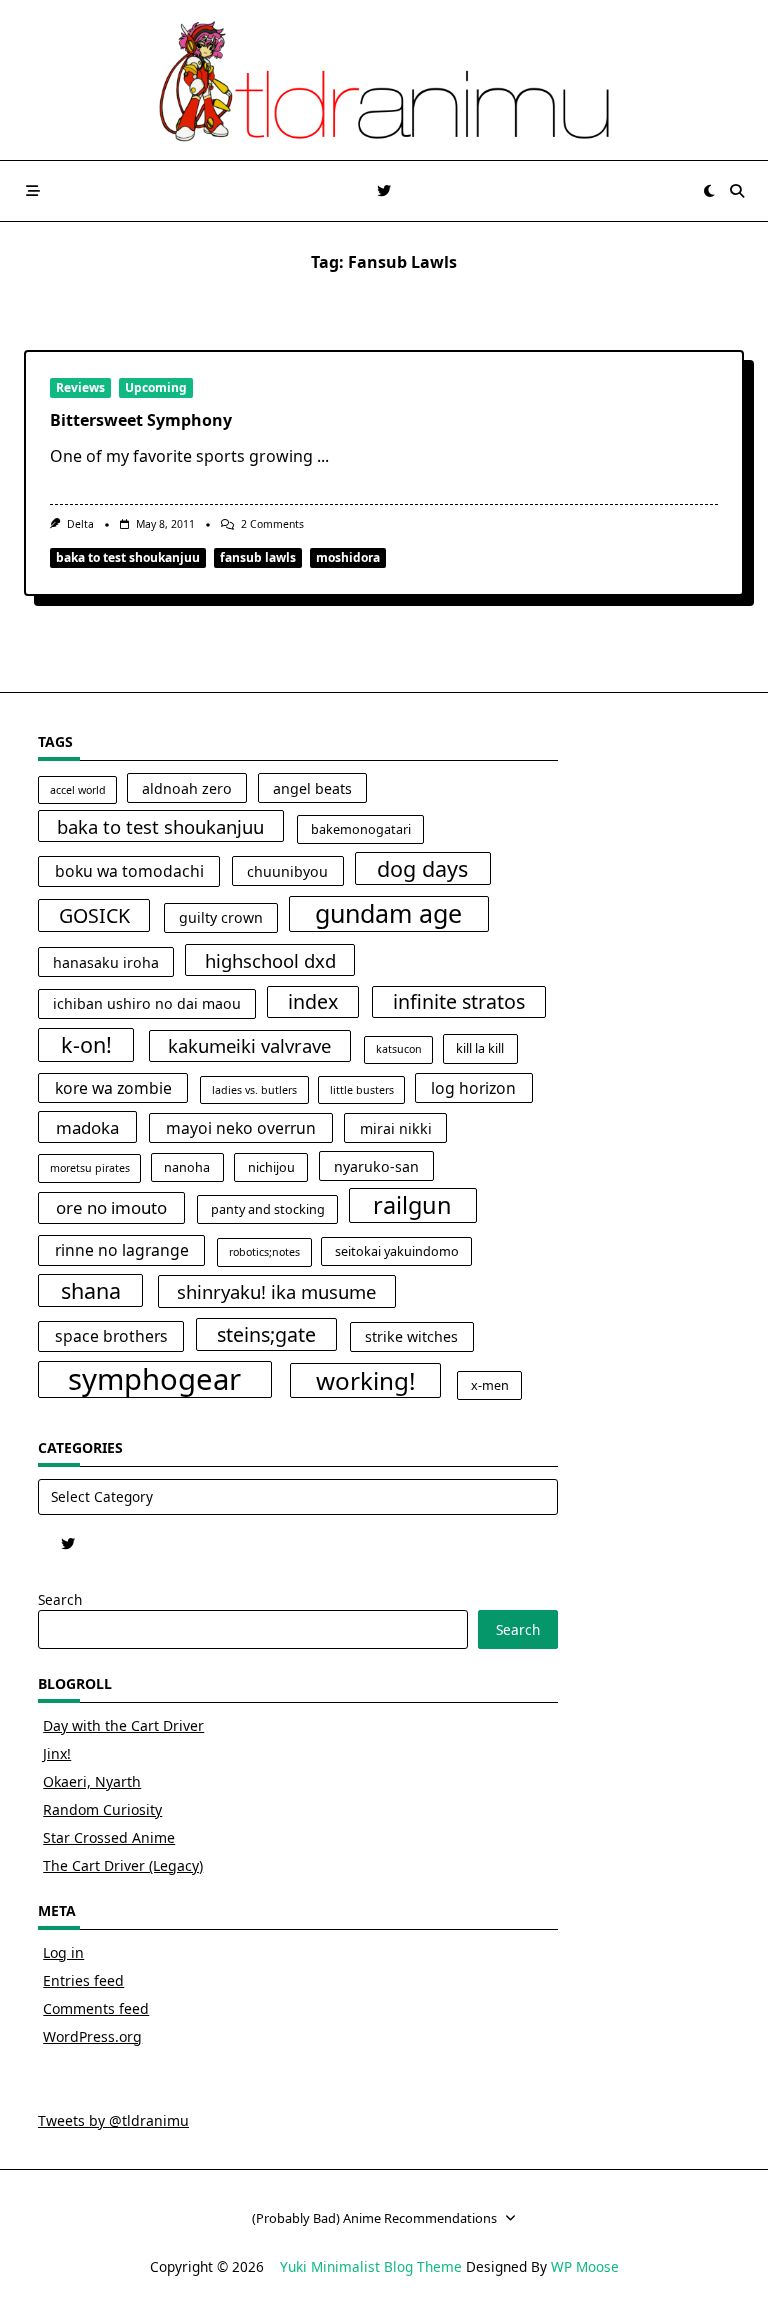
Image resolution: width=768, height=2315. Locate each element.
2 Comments (272, 524)
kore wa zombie (113, 1088)
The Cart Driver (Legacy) (123, 1865)
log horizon (473, 1088)
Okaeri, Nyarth (92, 1781)
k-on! (86, 1044)
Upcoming (156, 387)
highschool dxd (270, 960)
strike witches (411, 1336)
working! (366, 1380)
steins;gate (266, 1334)
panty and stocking (268, 1209)
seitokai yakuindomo (397, 1251)
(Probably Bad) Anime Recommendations (374, 2218)
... (323, 456)
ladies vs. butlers (254, 1090)
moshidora (348, 557)
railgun (412, 1205)
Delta (80, 524)
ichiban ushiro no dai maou (147, 1003)
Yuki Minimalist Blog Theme (371, 2266)
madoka (87, 1127)
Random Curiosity (102, 1809)
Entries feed (83, 1980)
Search (60, 1599)
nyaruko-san (376, 1166)
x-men (490, 1385)
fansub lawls (258, 557)
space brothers (111, 1336)
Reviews (80, 387)
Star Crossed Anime (109, 1837)
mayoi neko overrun (241, 1128)
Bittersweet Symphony (141, 420)
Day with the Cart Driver (123, 1725)
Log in (63, 1952)
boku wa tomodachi (129, 871)
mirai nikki (396, 1128)
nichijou (271, 1167)
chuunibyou (287, 871)
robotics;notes (264, 1252)
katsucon (399, 1049)
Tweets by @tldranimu (113, 2120)
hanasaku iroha (106, 962)
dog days (422, 868)
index (313, 1001)
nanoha (187, 1167)
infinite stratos (459, 1001)
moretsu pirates (90, 1168)
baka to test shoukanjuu (128, 557)
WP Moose (585, 2266)
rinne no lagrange (122, 1250)
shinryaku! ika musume (276, 1291)
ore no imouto (111, 1207)
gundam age (388, 913)
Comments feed (96, 2008)
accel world (78, 790)
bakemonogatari (361, 829)
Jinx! (57, 1753)
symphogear (154, 1380)
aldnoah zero (187, 788)
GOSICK (94, 915)
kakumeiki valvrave (249, 1045)
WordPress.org (92, 2036)
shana (91, 1290)
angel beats (312, 788)
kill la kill (480, 1048)
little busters (362, 1090)
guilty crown (221, 917)
